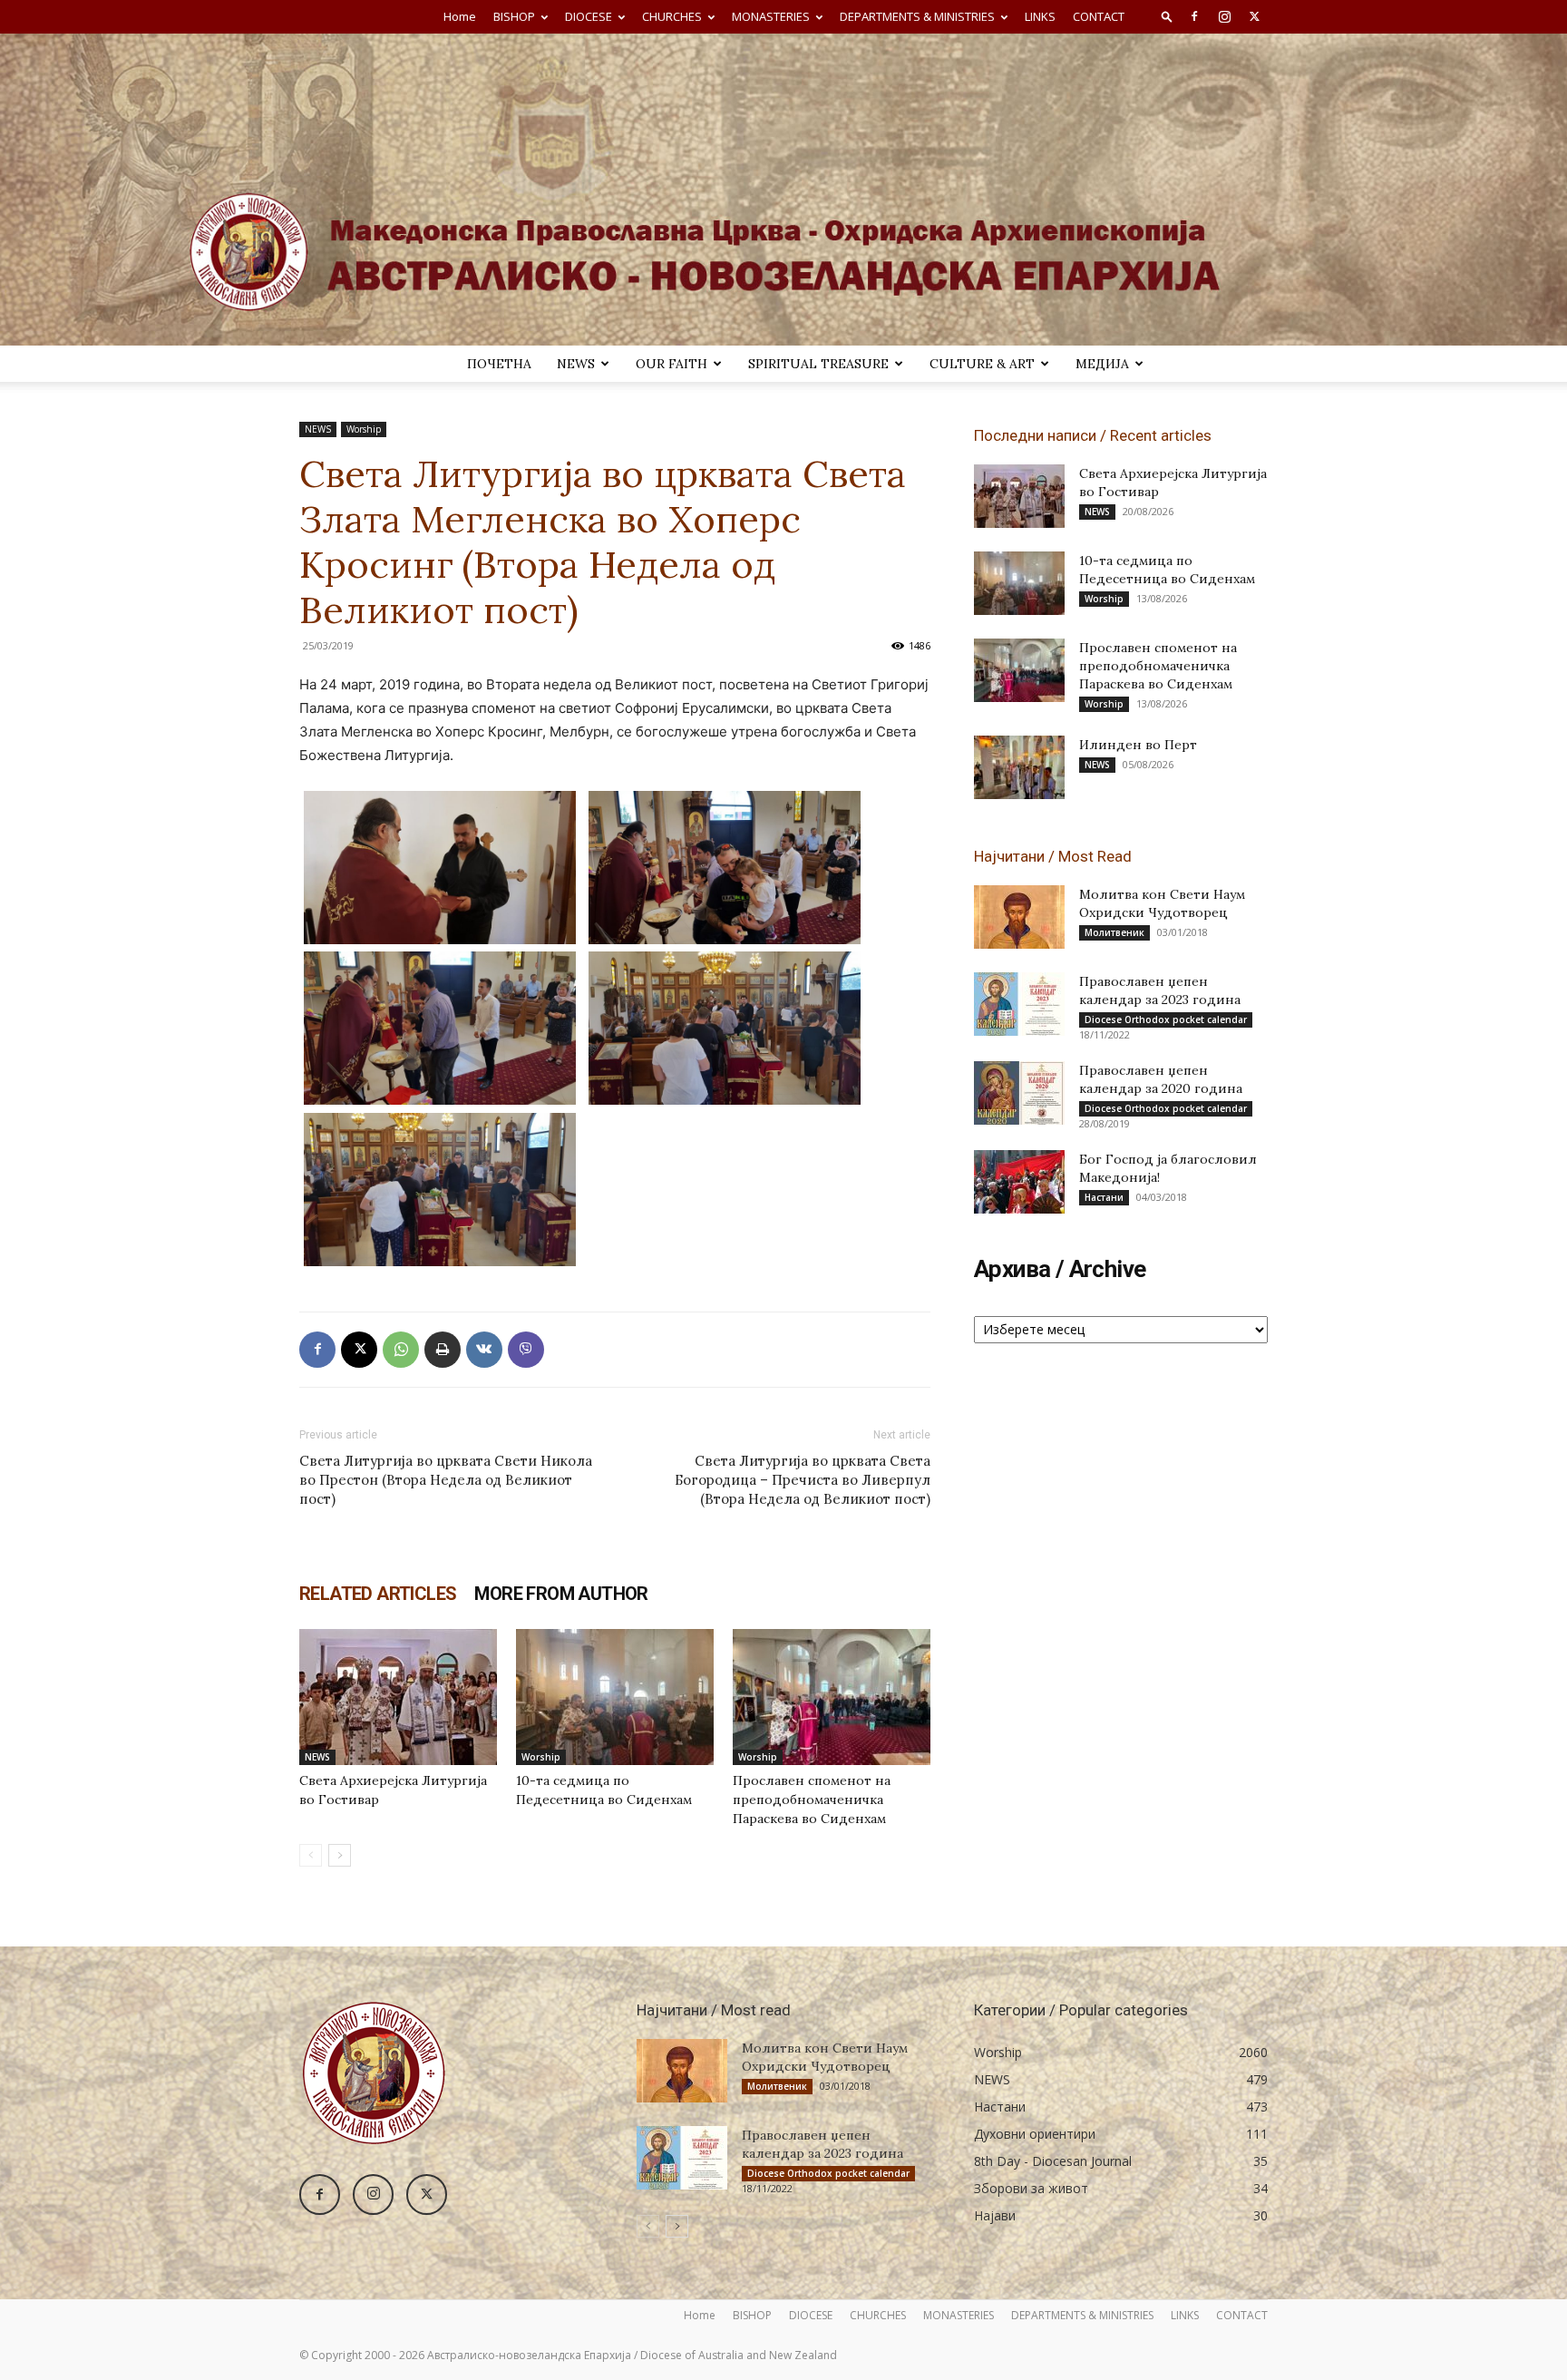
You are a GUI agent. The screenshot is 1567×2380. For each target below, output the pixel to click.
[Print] (443, 1350)
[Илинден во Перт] (1019, 767)
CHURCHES (672, 16)
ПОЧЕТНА (499, 364)
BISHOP (514, 16)
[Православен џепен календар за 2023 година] (1019, 1004)
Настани (1104, 1197)
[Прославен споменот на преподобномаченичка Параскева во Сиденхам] (832, 1697)
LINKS (1040, 16)
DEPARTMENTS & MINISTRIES (917, 16)
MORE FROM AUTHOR (561, 1594)
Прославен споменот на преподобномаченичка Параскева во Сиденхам (812, 1800)
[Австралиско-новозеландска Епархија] (783, 190)
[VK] (484, 1350)
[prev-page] (311, 1855)
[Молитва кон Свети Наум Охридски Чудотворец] (1019, 917)
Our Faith (672, 364)
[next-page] (340, 1855)
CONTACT (1099, 16)
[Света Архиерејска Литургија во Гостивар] (398, 1697)
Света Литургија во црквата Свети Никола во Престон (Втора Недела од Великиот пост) (446, 1480)
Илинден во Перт (1138, 745)
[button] (1167, 16)
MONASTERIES (771, 16)
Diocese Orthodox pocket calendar (1166, 1019)
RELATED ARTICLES (378, 1594)
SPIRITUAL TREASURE (818, 364)
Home (460, 16)
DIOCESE (589, 16)
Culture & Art (982, 364)
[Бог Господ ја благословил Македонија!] (1019, 1182)
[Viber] (526, 1350)
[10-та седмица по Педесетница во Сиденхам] (615, 1697)
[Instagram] (1224, 16)
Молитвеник (1114, 932)
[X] (1254, 16)
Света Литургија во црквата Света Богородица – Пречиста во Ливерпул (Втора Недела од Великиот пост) (803, 1480)
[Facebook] (1194, 16)
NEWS (576, 364)
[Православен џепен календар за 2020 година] (1019, 1093)
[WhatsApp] (401, 1350)
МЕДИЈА (1102, 364)
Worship (364, 429)
